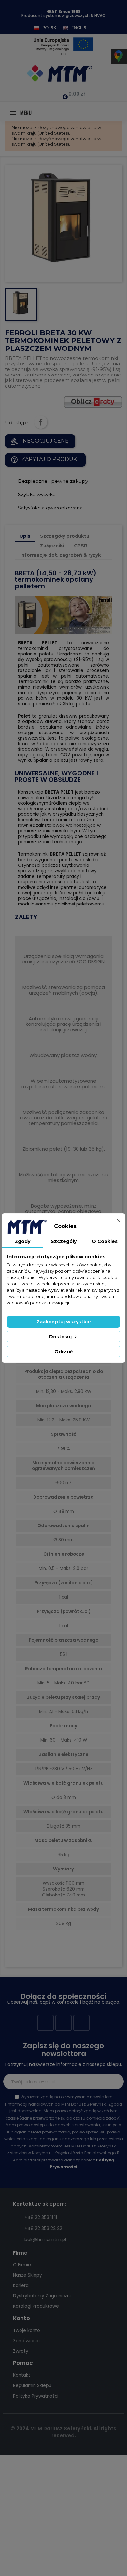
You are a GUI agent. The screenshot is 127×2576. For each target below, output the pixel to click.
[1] (115, 2081)
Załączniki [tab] (52, 546)
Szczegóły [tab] (64, 1241)
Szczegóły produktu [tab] (65, 536)
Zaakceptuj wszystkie (64, 1322)
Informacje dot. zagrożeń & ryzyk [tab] (61, 555)
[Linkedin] (81, 2023)
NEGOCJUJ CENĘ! (40, 441)
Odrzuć (63, 1352)
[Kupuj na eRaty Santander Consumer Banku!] (93, 401)
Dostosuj (61, 1337)
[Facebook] (46, 2023)
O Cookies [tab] (105, 1241)
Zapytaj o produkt (45, 460)
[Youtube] (63, 2023)
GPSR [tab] (81, 546)
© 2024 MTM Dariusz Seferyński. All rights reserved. (63, 2432)
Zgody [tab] (22, 1241)
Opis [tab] (25, 536)
